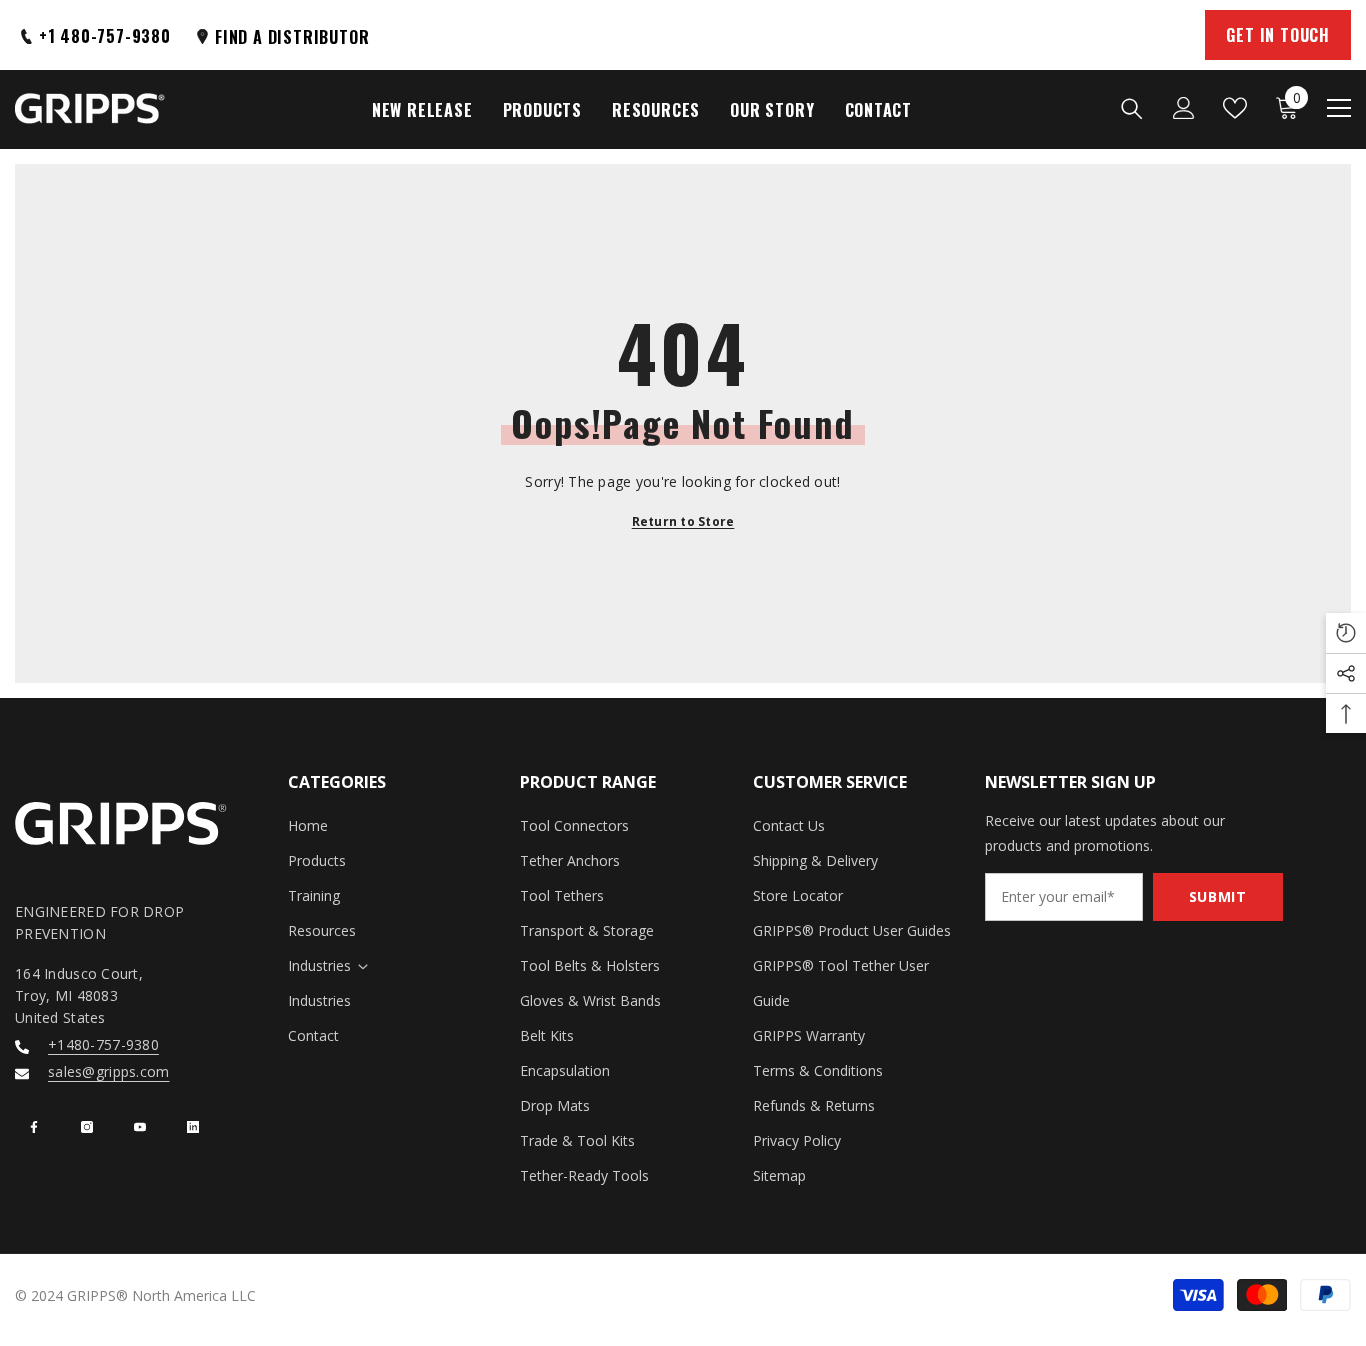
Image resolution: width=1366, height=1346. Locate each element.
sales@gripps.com (108, 1071)
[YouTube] (140, 1127)
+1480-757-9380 (103, 1044)
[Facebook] (34, 1127)
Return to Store (683, 521)
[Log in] (1184, 108)
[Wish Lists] (1235, 108)
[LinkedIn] (193, 1127)
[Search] (1132, 108)
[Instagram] (87, 1127)
